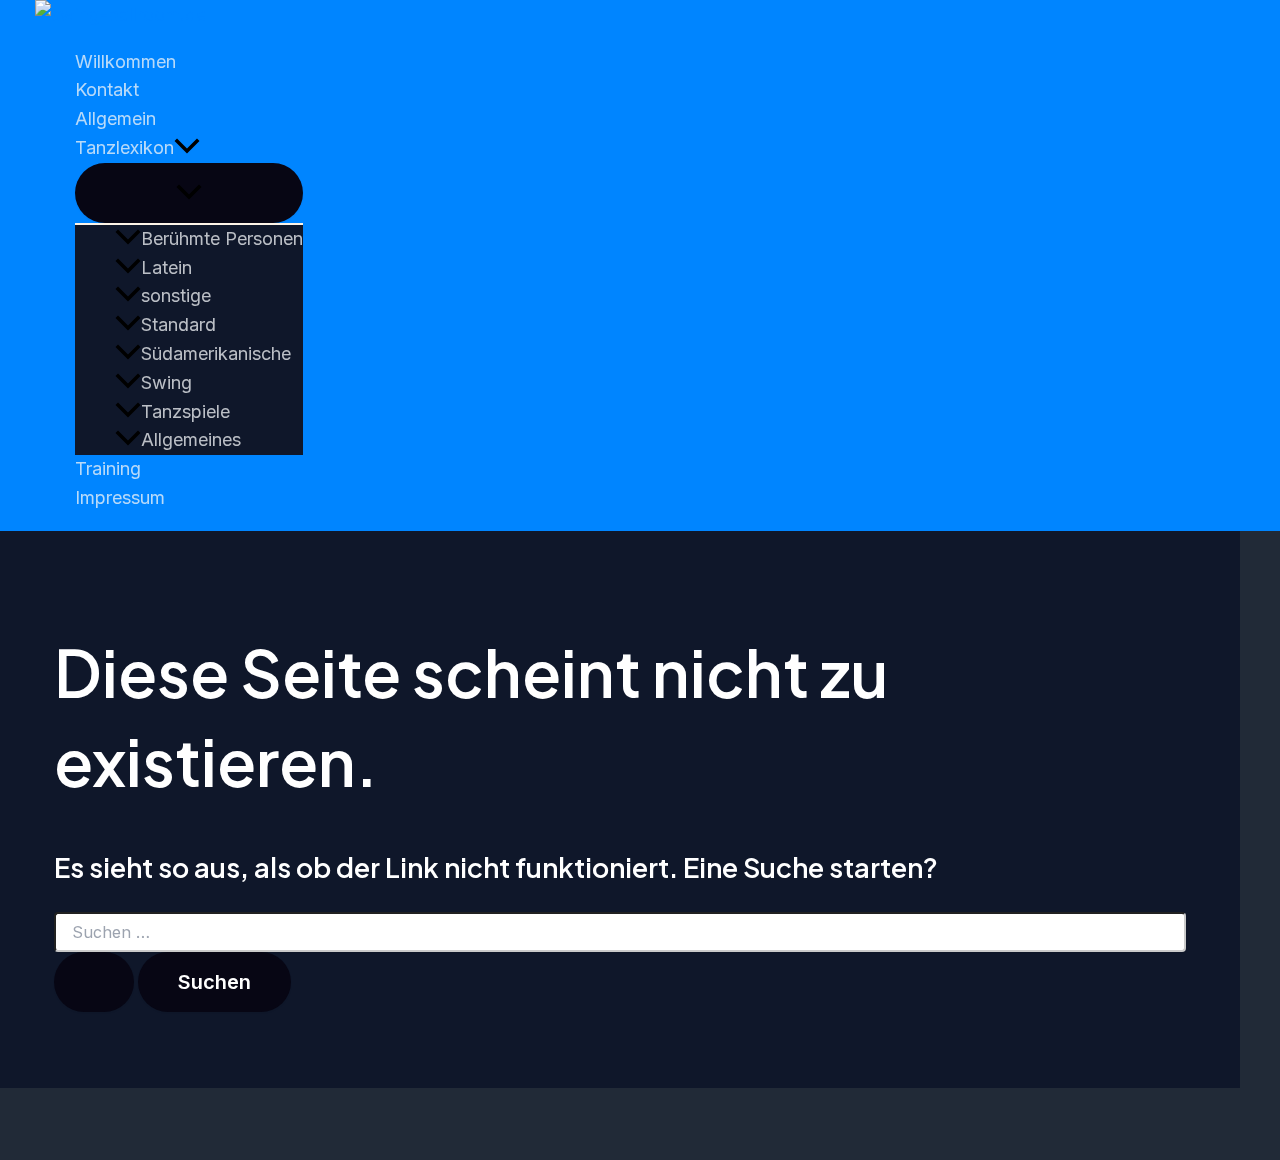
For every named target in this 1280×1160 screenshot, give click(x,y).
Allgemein (115, 118)
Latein (166, 267)
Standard (178, 324)
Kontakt (107, 89)
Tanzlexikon (124, 147)
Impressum (120, 497)
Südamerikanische (216, 353)
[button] (187, 148)
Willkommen (125, 61)
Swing (166, 382)
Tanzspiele (185, 411)
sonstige (176, 295)
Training (108, 468)
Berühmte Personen (222, 238)
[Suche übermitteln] (94, 982)
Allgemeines (191, 439)
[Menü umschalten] (189, 193)
